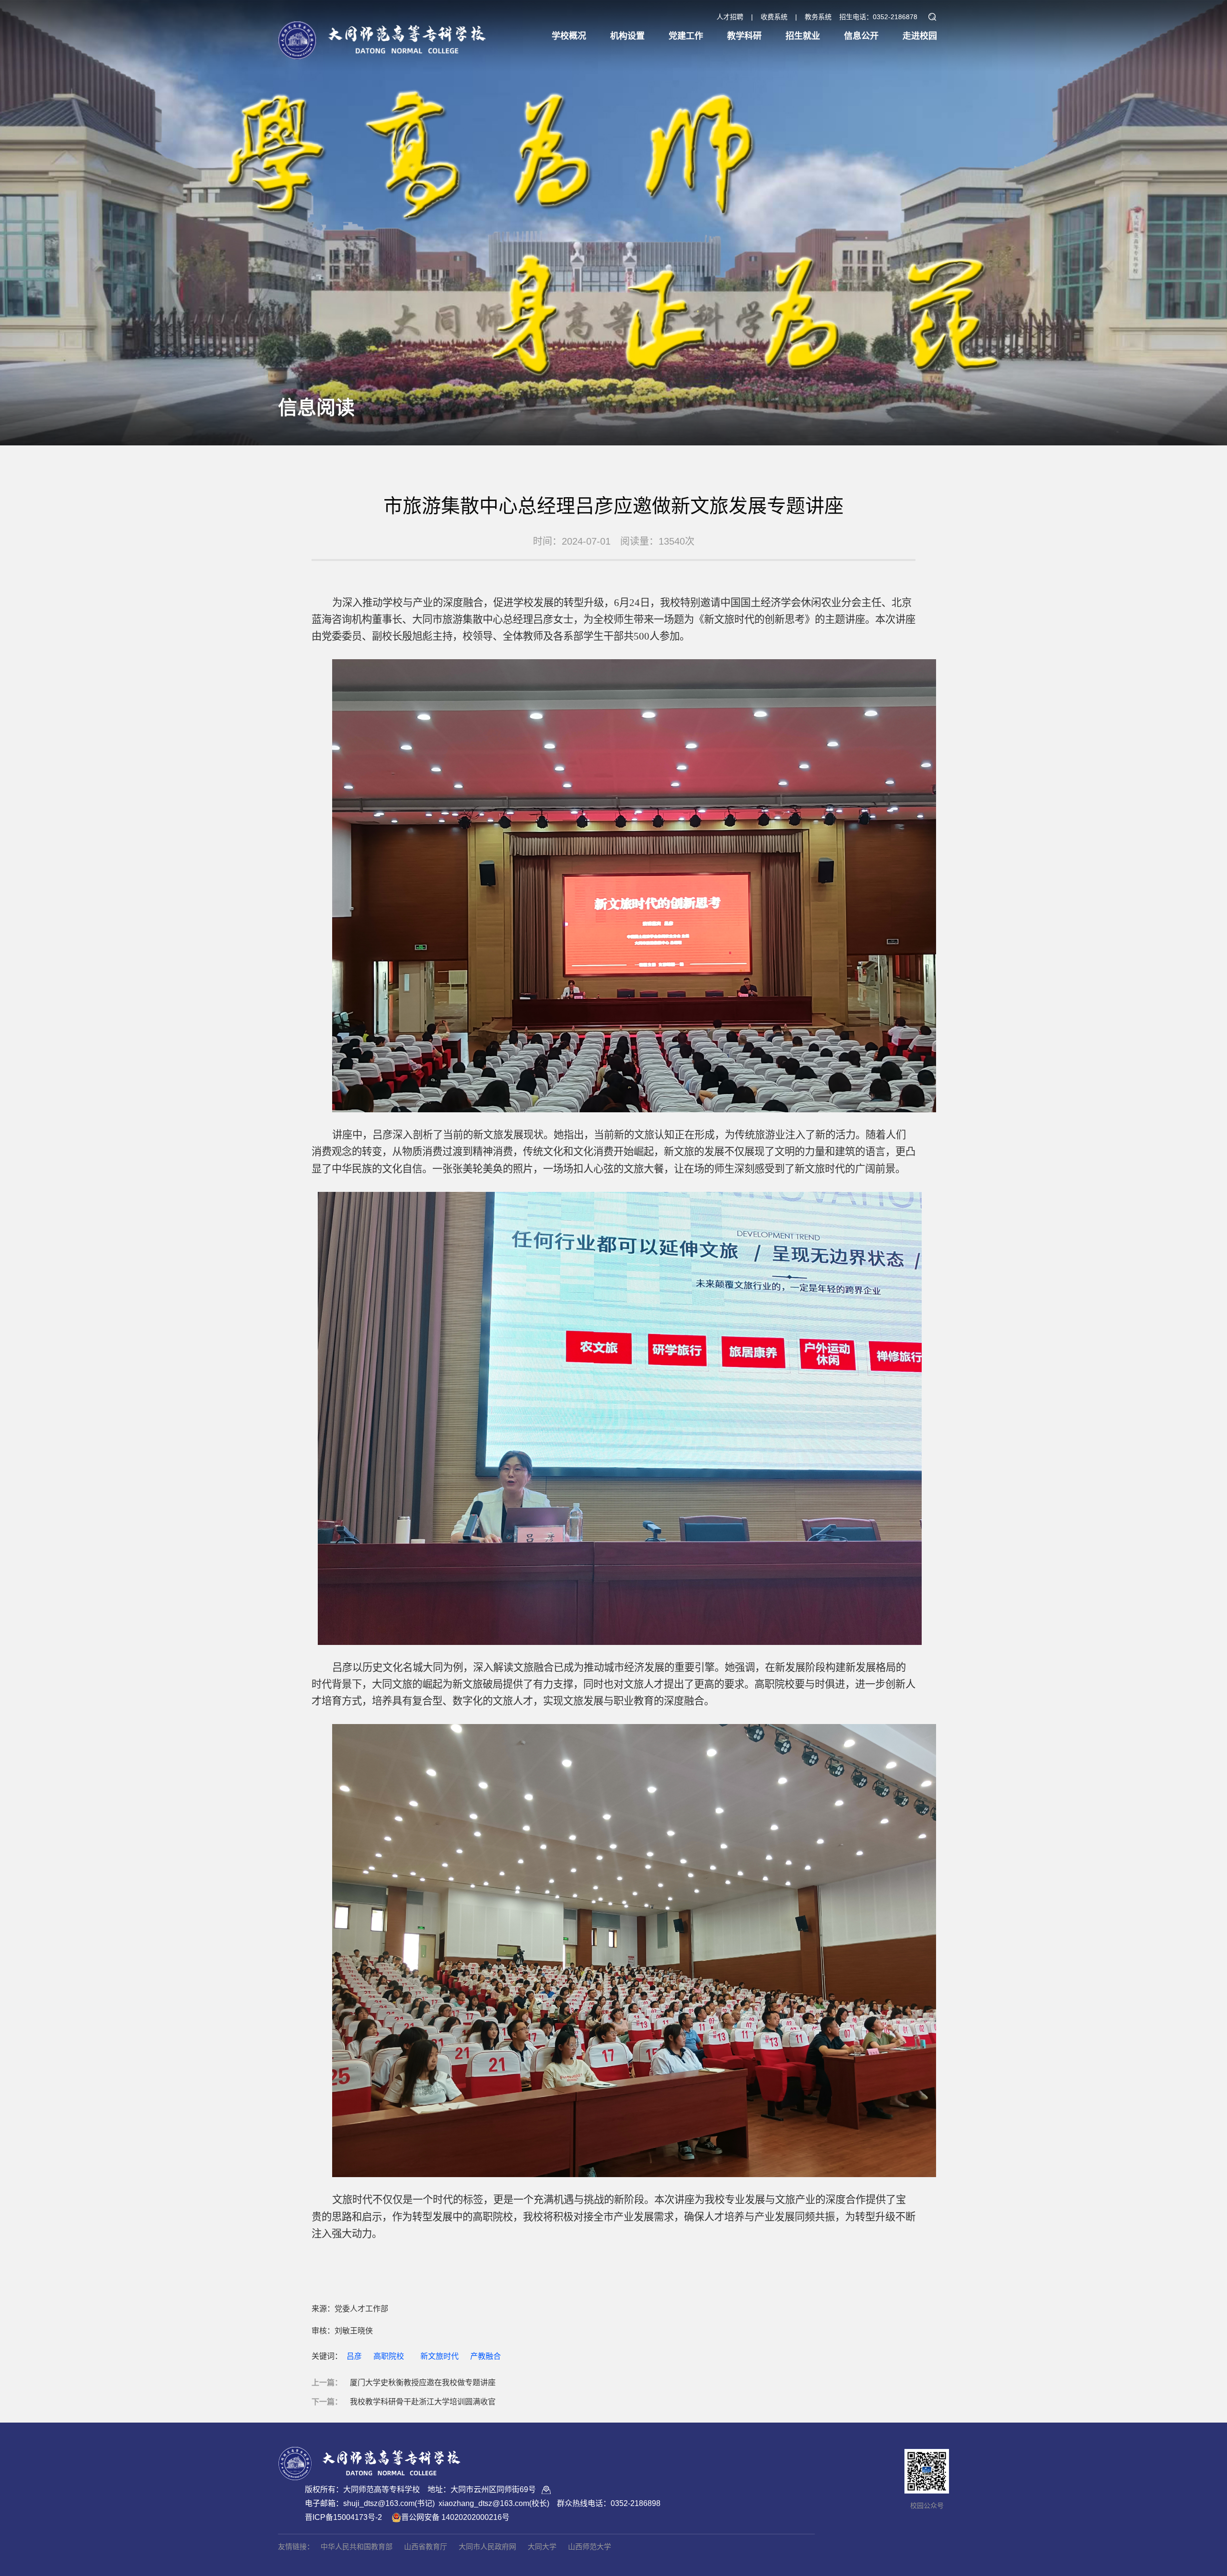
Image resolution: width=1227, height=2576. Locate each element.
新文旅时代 (440, 2356)
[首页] (382, 32)
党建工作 (686, 36)
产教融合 (486, 2356)
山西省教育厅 (426, 2547)
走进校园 (920, 36)
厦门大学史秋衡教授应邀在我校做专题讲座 (423, 2383)
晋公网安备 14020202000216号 (455, 2517)
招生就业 (803, 36)
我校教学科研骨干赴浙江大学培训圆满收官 (423, 2402)
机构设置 (627, 36)
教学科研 (744, 36)
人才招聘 (730, 17)
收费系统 (774, 17)
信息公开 (861, 36)
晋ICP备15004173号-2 (343, 2517)
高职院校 (389, 2356)
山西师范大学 (590, 2547)
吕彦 (354, 2356)
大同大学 (542, 2547)
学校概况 (569, 36)
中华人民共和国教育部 (357, 2547)
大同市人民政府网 (487, 2547)
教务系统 (818, 17)
